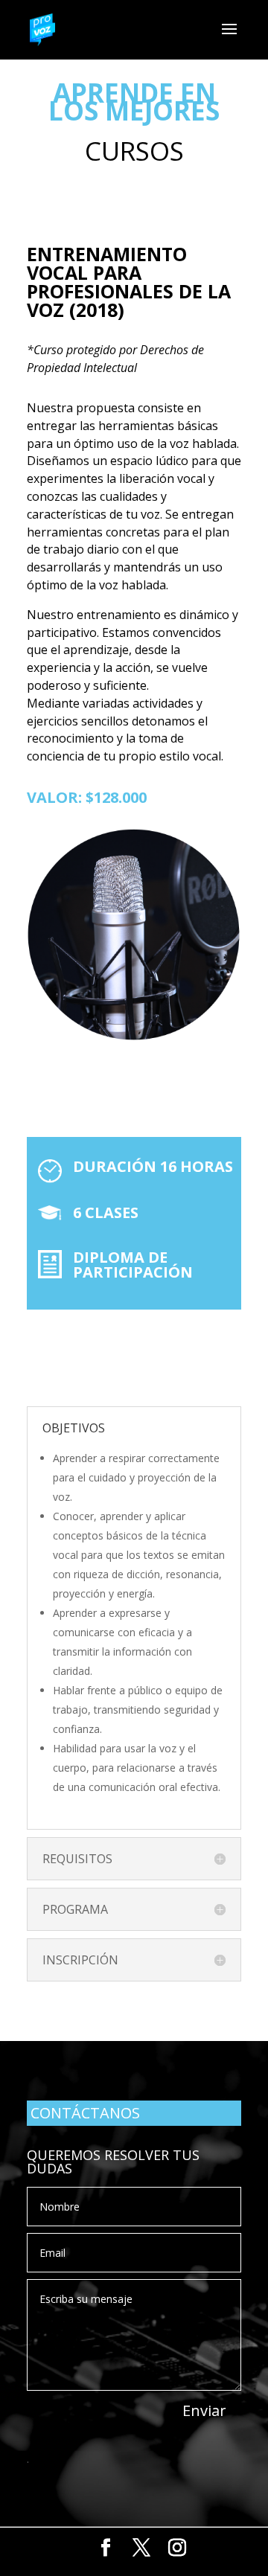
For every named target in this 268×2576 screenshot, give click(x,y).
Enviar (204, 2410)
